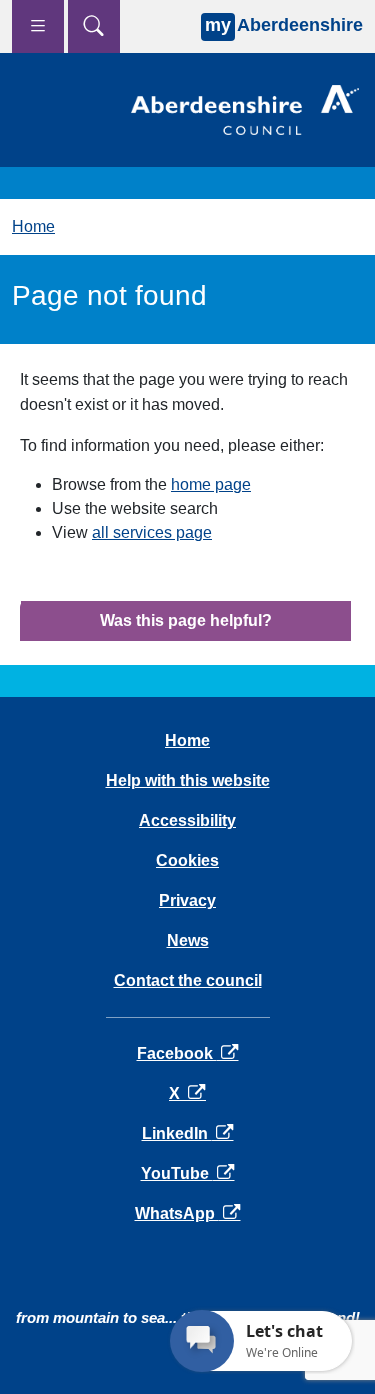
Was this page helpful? (186, 620)
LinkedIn (188, 1133)
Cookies (187, 860)
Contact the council (188, 980)
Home (33, 226)
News (188, 940)
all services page (152, 532)
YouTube (188, 1173)
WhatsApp (188, 1213)
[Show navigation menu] (38, 26)
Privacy (187, 900)
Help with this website (188, 780)
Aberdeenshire (284, 25)
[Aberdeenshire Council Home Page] (245, 108)
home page (211, 484)
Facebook (188, 1053)
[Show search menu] (94, 26)
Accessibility (187, 820)
